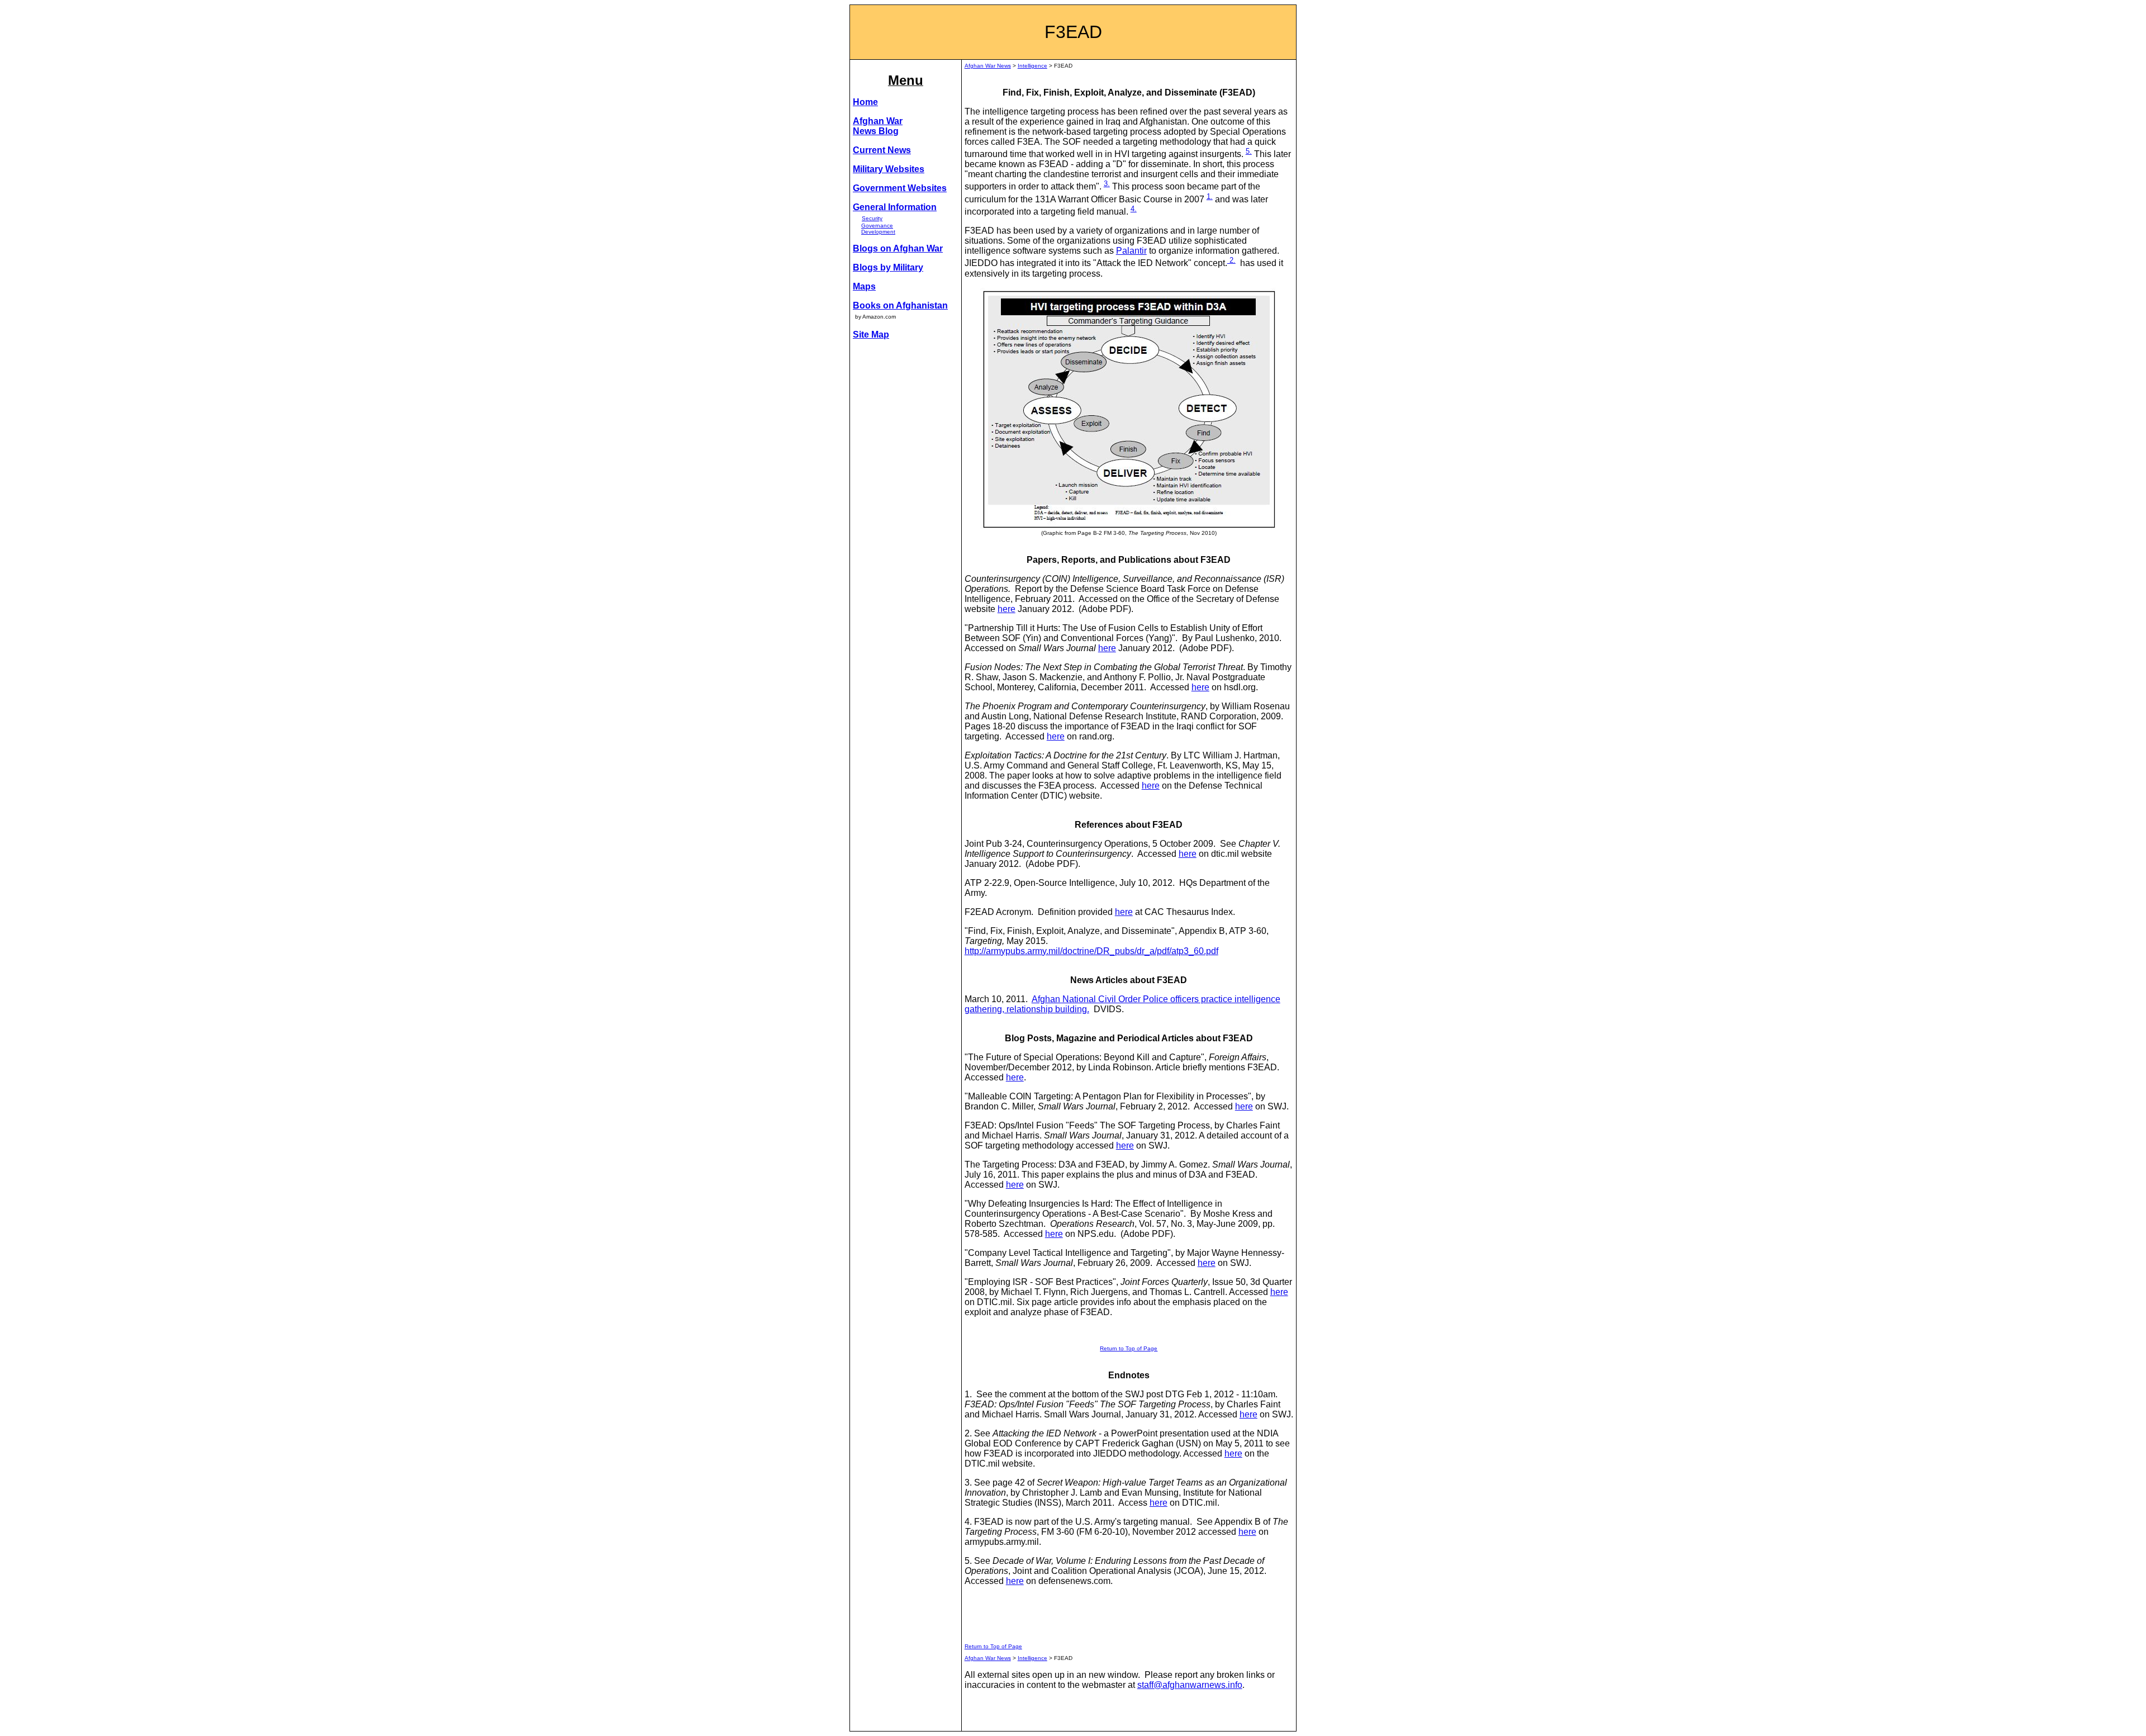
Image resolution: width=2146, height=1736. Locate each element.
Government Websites (900, 188)
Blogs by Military (888, 267)
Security (872, 218)
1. (1210, 196)
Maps (864, 286)
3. (1107, 184)
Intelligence (1032, 66)
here (1006, 609)
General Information (895, 207)
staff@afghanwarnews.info (1190, 1685)
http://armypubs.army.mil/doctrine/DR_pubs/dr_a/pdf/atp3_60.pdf (1091, 951)
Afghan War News (988, 66)
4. (1134, 209)
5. (1249, 151)
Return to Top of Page (1129, 1348)
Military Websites (889, 169)
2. (1231, 260)
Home (865, 102)
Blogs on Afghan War (898, 248)
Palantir (1131, 251)
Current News (882, 150)
